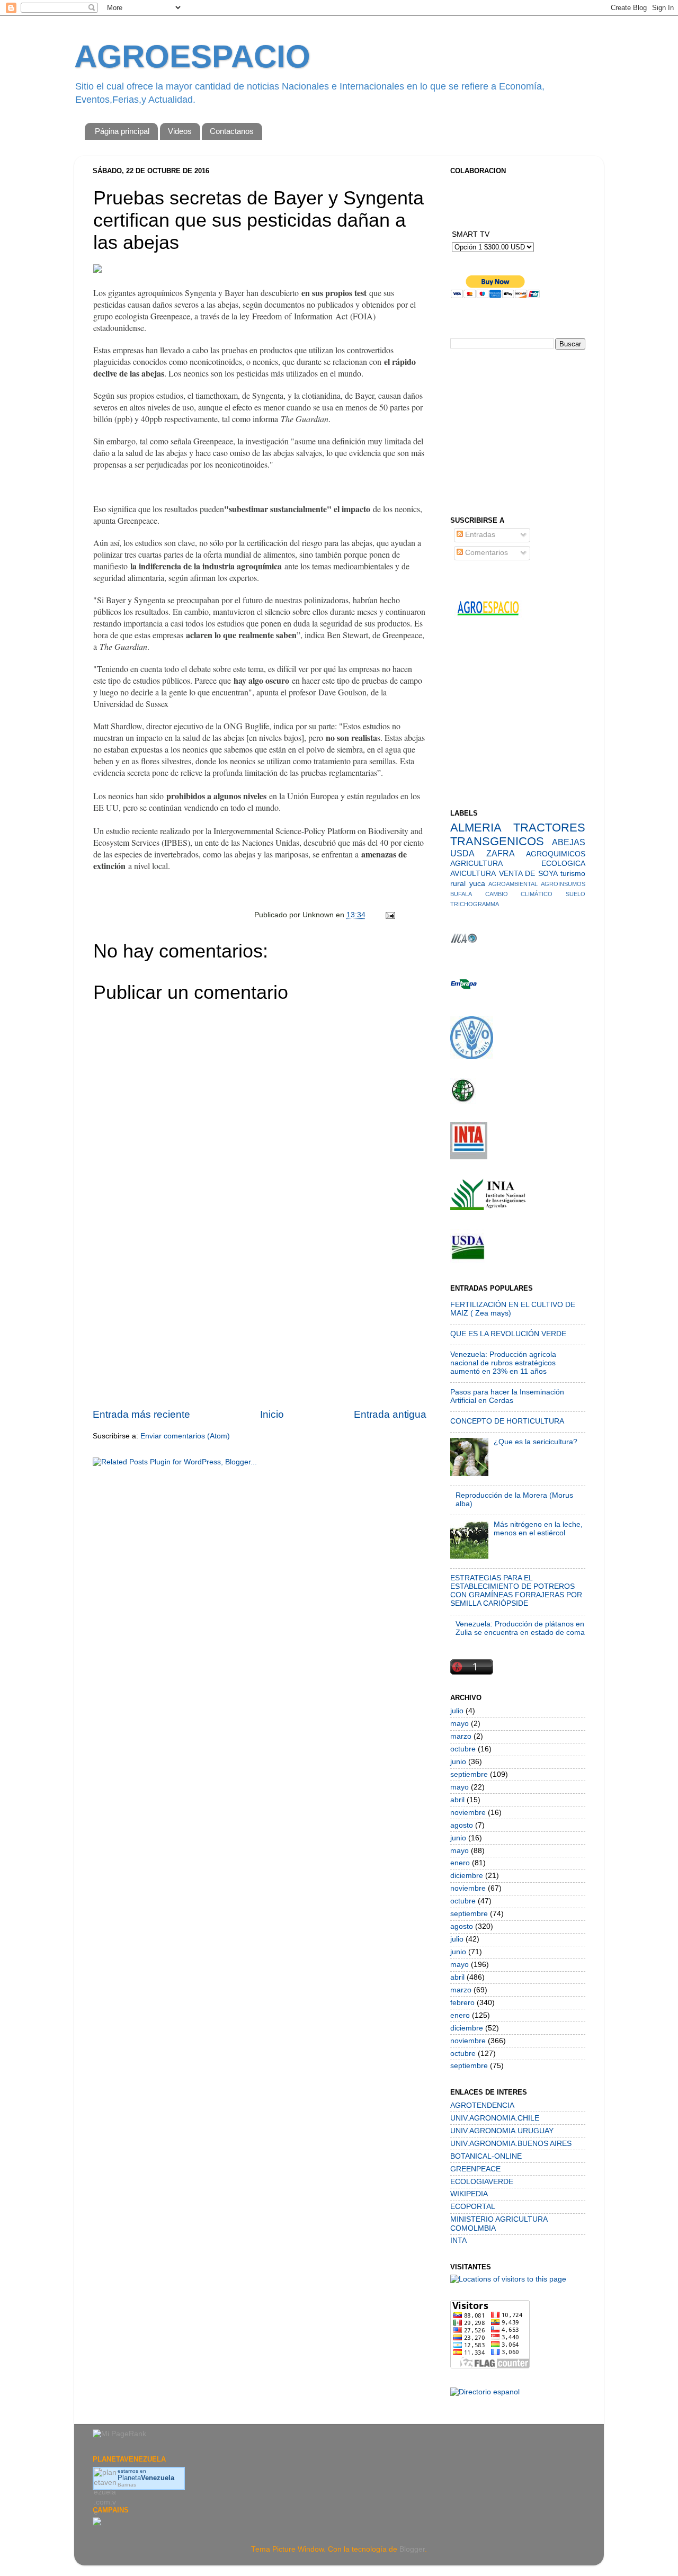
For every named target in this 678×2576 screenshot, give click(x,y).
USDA (462, 853)
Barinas (127, 2485)
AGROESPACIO (192, 56)
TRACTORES (549, 828)
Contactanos (232, 131)
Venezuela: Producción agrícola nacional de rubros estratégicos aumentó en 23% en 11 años (503, 1363)
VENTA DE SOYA (528, 874)
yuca (477, 884)
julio (457, 1711)
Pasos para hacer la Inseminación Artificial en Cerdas (507, 1396)
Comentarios (485, 553)
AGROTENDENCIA (482, 2105)
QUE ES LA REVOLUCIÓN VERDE (508, 1334)
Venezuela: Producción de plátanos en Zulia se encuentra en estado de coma (520, 1628)
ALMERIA (476, 828)
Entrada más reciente (141, 1414)
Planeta (146, 2478)
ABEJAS (569, 842)
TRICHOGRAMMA (475, 904)
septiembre (469, 1774)
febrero (462, 2003)
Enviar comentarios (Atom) (185, 1436)
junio (458, 1762)
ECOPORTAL (473, 2207)
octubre (463, 1749)
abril (457, 1800)
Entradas (479, 535)
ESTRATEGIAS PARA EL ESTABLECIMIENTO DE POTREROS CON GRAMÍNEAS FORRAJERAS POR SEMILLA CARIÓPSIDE (516, 1591)
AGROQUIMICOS (556, 854)
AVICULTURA (473, 874)
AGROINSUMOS (563, 884)
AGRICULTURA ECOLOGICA (518, 864)
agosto (462, 1825)
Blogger (412, 2549)
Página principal (122, 131)
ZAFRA (501, 853)
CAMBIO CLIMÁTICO (519, 894)
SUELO (576, 894)
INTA (458, 2240)
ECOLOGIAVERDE (482, 2182)
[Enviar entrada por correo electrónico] (390, 915)
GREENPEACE (475, 2169)
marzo (461, 1736)
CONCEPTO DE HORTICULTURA (507, 1421)
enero (460, 1863)
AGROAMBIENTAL (513, 884)
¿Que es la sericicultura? (536, 1442)
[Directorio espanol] (485, 2392)
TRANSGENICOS (497, 841)
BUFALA (461, 894)
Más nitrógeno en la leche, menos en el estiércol (538, 1529)
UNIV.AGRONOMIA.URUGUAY (502, 2131)
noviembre (468, 1813)
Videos (180, 131)
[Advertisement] (260, 1327)
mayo (460, 1724)
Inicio (272, 1414)
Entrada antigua (390, 1414)
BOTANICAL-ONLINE (486, 2156)
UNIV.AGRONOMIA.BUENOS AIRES (511, 2144)
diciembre (467, 1876)
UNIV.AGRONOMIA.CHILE (495, 2118)
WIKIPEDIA (469, 2194)
